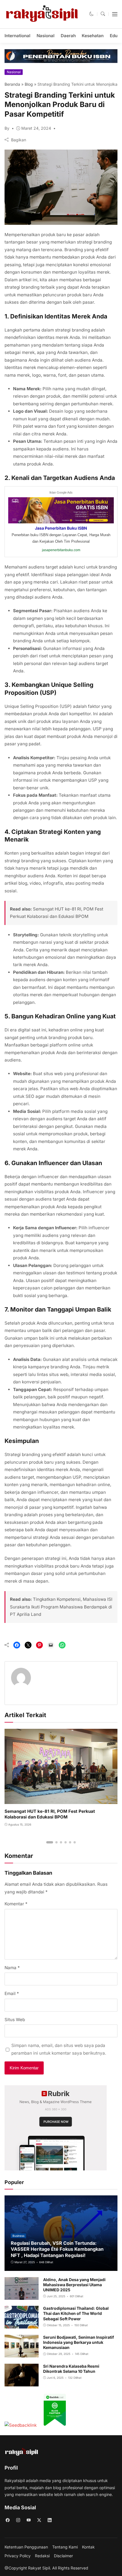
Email (12, 1993)
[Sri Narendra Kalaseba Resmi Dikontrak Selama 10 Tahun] (22, 2382)
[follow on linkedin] (50, 2520)
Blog (29, 84)
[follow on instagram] (18, 2520)
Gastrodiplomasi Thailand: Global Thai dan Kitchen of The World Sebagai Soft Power (76, 2313)
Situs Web (15, 2020)
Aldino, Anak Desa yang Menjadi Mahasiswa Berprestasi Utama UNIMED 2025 (74, 2285)
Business (18, 2236)
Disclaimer (63, 2556)
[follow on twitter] (39, 2520)
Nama (12, 1968)
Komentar (16, 1904)
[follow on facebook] (8, 2520)
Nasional (46, 36)
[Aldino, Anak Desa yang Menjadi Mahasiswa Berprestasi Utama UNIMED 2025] (22, 2296)
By (7, 128)
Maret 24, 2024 (36, 128)
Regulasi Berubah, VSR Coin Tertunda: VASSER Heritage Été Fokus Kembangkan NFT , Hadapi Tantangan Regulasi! (57, 2249)
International (17, 36)
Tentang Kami (65, 2547)
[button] (91, 14)
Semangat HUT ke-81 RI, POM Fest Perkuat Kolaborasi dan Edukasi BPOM (50, 1814)
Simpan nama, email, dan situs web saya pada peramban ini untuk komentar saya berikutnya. (59, 2049)
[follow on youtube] (29, 2520)
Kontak (88, 2547)
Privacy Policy (18, 2556)
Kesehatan (93, 36)
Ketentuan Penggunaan (26, 2547)
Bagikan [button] (19, 140)
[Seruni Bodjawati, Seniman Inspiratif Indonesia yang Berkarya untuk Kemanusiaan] (22, 2354)
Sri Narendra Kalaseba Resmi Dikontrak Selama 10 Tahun (71, 2369)
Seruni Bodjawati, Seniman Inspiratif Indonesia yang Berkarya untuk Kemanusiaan (79, 2342)
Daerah (68, 36)
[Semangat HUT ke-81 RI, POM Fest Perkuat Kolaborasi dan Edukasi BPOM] (61, 1800)
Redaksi (42, 2556)
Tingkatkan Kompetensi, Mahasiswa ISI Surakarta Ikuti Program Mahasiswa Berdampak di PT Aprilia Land (61, 1607)
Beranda (12, 84)
